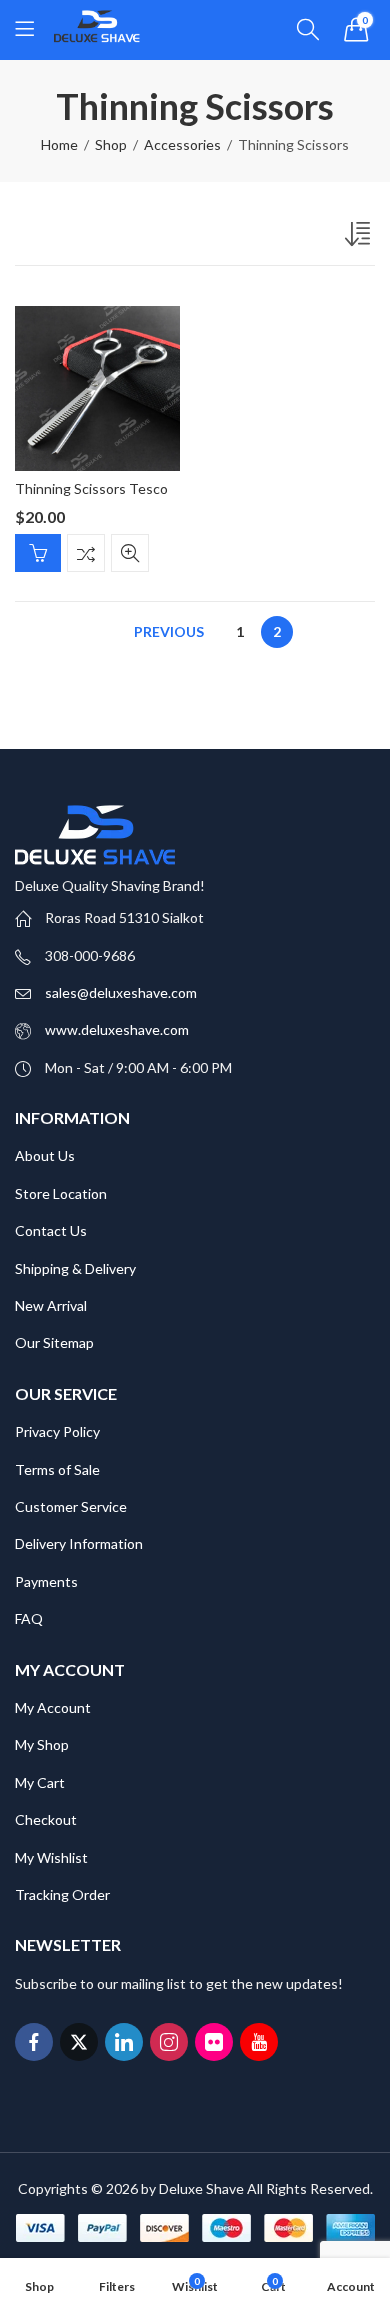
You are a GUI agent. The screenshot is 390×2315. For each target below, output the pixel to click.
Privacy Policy (57, 1431)
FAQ (29, 1618)
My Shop (42, 1744)
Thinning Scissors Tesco (91, 488)
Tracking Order (62, 1894)
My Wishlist (51, 1857)
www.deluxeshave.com (117, 1029)
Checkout (46, 1819)
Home (59, 144)
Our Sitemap (54, 1342)
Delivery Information (79, 1543)
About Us (45, 1155)
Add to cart (38, 553)
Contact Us (51, 1230)
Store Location (61, 1193)
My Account (53, 1707)
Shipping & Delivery (75, 1268)
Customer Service (71, 1506)
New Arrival (51, 1305)
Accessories (182, 144)
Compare (86, 553)
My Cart (40, 1782)
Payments (46, 1581)
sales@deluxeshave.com (121, 992)
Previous (169, 631)
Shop (111, 144)
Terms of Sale (57, 1469)
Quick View (130, 553)
